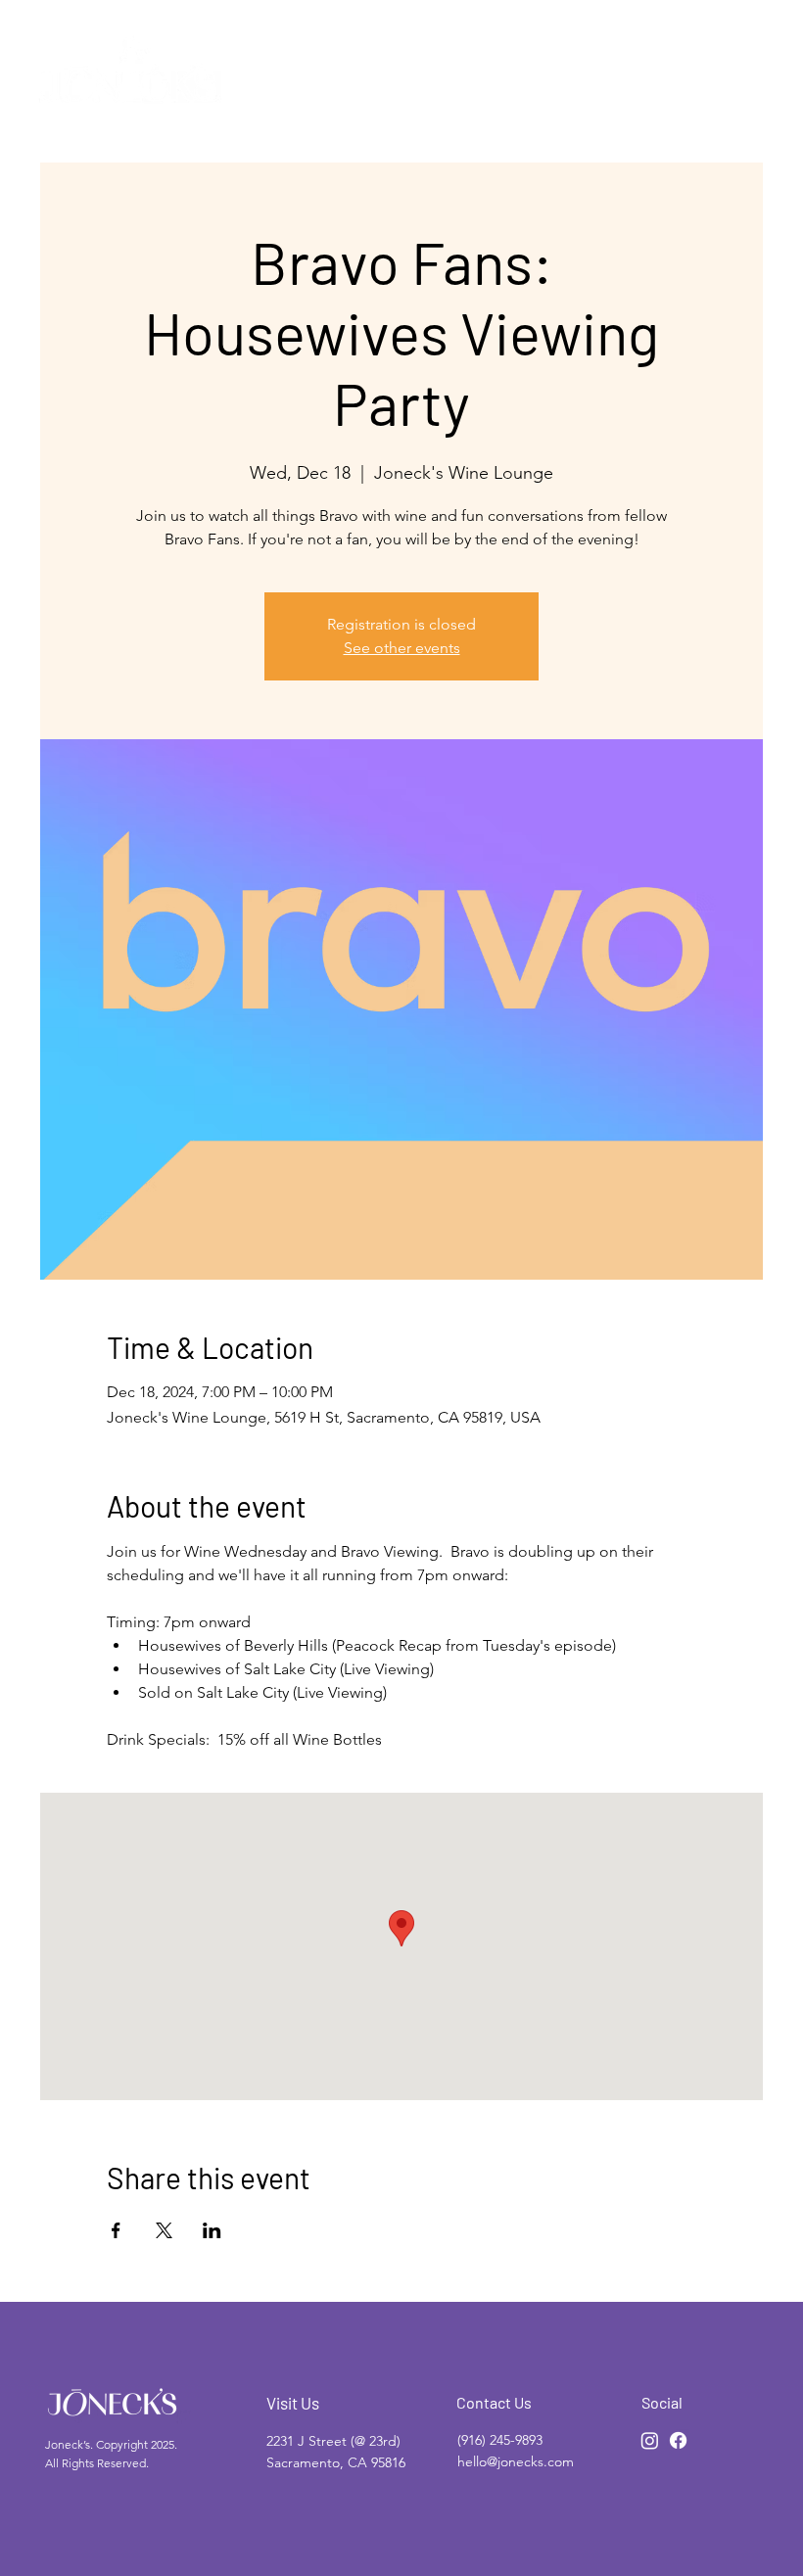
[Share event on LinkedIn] (212, 2230)
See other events (402, 648)
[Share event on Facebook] (116, 2230)
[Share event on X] (164, 2230)
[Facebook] (678, 2440)
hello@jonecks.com (516, 2461)
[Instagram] (650, 2440)
